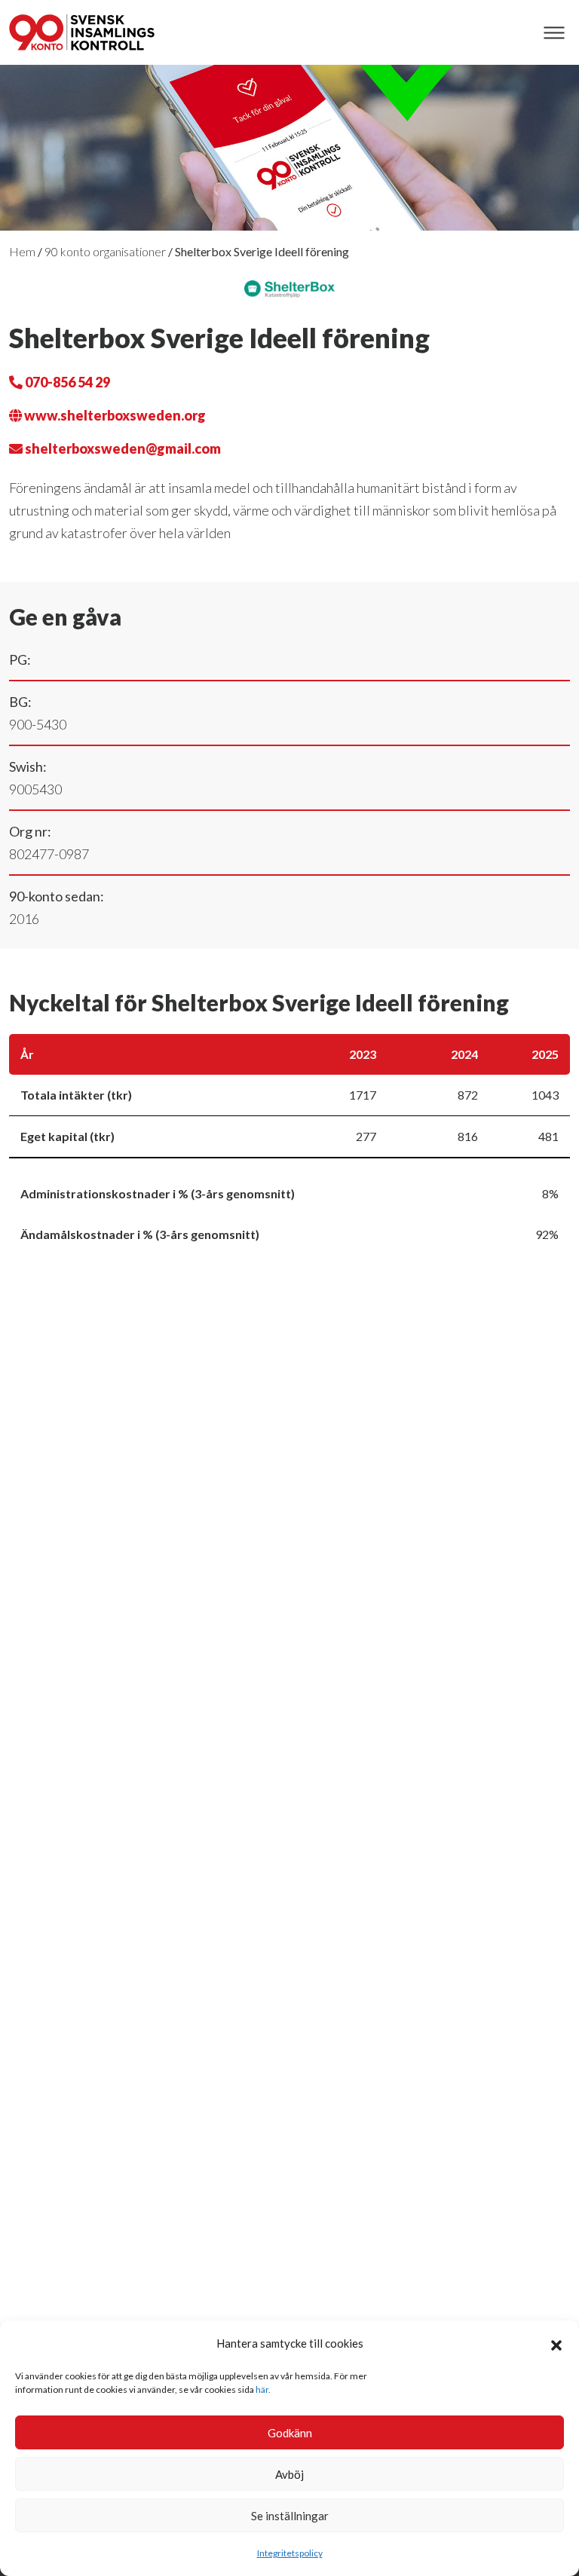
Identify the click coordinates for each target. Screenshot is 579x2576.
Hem (22, 251)
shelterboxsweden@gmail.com (122, 448)
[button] (556, 2343)
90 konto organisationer (105, 251)
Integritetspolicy (290, 2553)
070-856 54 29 (66, 382)
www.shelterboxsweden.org (114, 415)
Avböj (289, 2474)
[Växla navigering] (554, 33)
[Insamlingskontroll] (82, 32)
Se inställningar (290, 2516)
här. (263, 2389)
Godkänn (290, 2433)
